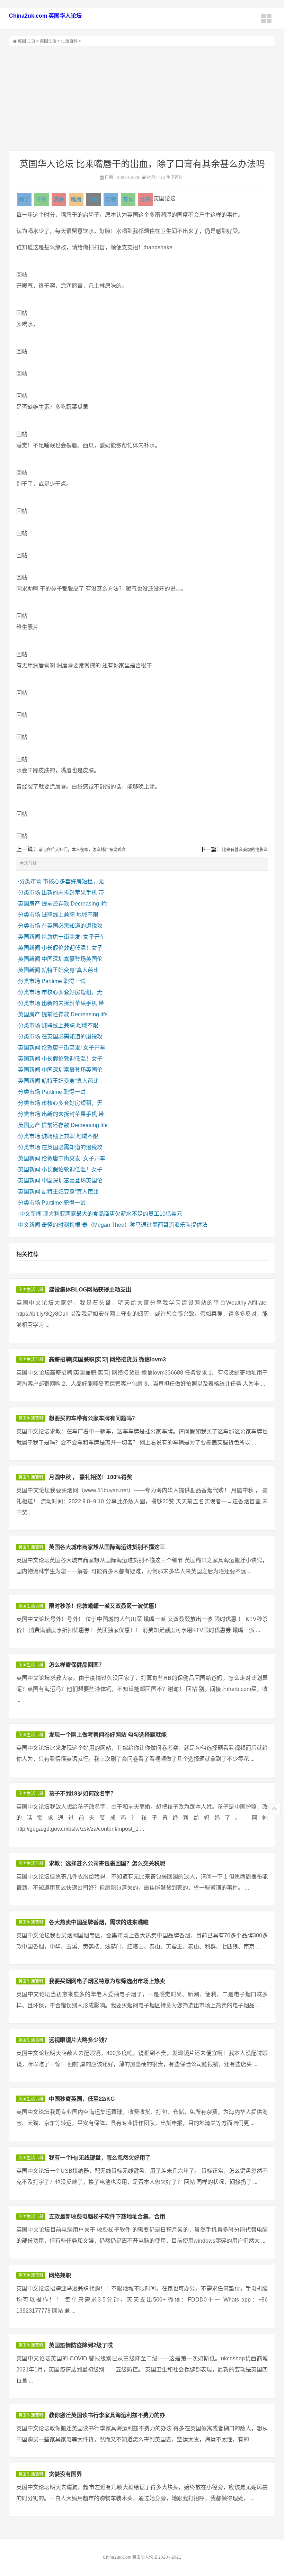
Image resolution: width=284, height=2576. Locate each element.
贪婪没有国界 (65, 2474)
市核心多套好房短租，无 (73, 881)
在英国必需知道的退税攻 (72, 926)
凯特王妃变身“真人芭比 (70, 970)
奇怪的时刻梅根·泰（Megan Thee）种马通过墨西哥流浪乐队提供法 (125, 1225)
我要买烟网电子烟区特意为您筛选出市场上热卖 (107, 1981)
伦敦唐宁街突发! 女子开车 (73, 937)
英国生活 (48, 41)
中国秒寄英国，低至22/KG (82, 2099)
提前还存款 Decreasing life (75, 904)
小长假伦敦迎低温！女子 (72, 948)
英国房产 (29, 904)
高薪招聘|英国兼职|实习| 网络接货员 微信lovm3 (107, 1359)
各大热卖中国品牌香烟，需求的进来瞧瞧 (99, 1922)
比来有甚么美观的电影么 (245, 850)
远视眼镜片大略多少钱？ (79, 2040)
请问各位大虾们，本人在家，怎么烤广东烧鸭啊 (82, 850)
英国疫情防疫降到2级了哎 (81, 2345)
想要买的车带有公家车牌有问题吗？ (93, 1418)
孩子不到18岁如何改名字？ (82, 1794)
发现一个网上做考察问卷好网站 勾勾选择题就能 (108, 1735)
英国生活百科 (31, 1290)
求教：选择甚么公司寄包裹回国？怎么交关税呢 (107, 1863)
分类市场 (30, 881)
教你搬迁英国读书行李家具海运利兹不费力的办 (107, 2415)
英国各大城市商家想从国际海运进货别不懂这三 (107, 1547)
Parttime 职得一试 (64, 981)
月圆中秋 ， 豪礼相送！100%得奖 (91, 1477)
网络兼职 (60, 2275)
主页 (31, 41)
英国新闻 (29, 937)
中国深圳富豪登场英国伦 (72, 959)
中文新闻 (30, 1214)
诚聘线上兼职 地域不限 (70, 915)
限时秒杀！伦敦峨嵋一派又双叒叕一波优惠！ (104, 1606)
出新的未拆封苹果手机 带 (73, 893)
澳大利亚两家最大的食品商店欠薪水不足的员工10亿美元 (113, 1214)
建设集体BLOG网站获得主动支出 (90, 1290)
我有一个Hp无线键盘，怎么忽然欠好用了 (100, 2158)
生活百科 (69, 41)
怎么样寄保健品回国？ (77, 1665)
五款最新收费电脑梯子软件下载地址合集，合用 (107, 2217)
